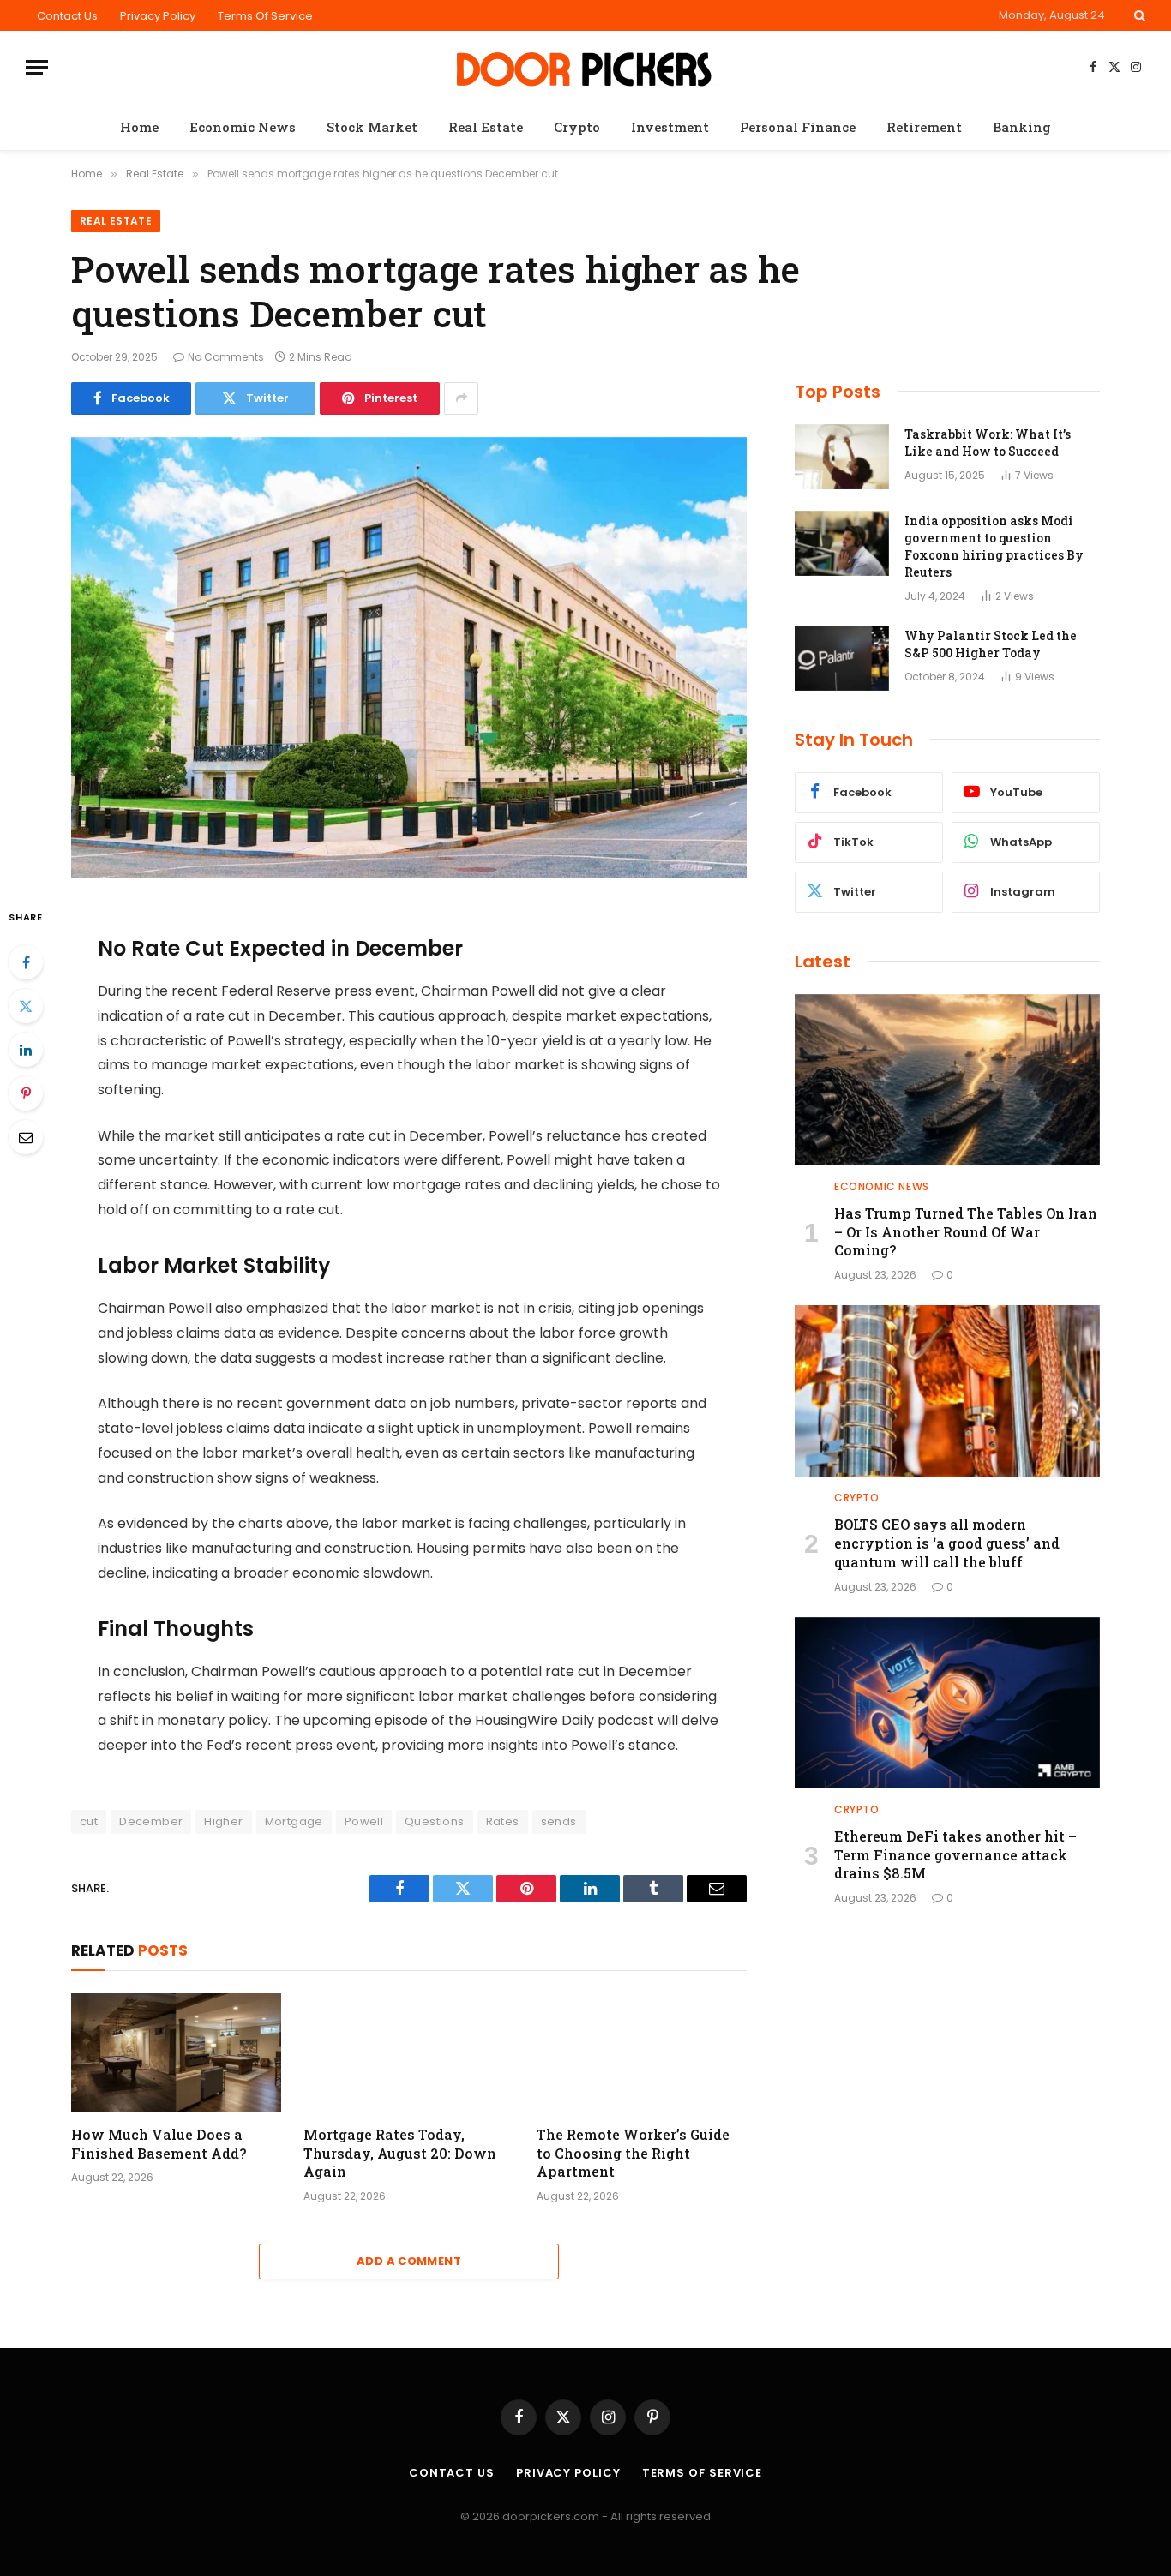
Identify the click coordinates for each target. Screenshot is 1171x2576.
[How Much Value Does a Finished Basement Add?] (176, 2052)
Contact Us (67, 16)
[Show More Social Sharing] (461, 398)
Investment (670, 127)
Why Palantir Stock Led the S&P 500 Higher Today (991, 644)
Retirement (924, 127)
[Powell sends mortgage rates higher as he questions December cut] (409, 658)
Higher (223, 1821)
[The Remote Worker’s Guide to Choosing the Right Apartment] (642, 2052)
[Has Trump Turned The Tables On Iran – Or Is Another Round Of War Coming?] (947, 1080)
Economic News (243, 127)
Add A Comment (409, 2261)
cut (89, 1821)
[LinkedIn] (26, 1050)
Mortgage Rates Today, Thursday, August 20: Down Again (400, 2153)
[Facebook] (26, 962)
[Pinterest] (26, 1093)
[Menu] (37, 67)
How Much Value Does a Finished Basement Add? (159, 2144)
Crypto (577, 127)
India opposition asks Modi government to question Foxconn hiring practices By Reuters (994, 546)
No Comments (226, 357)
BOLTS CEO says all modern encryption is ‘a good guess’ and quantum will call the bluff (947, 1543)
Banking (1022, 127)
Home (139, 127)
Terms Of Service (265, 16)
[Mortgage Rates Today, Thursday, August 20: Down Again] (408, 2052)
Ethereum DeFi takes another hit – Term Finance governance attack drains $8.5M (955, 1855)
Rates (503, 1821)
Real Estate (486, 127)
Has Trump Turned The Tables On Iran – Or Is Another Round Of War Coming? (966, 1232)
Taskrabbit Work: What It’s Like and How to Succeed (988, 443)
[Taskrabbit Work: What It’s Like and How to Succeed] (842, 457)
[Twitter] (26, 1006)
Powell (364, 1821)
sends (559, 1821)
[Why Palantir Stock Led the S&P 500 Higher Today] (842, 658)
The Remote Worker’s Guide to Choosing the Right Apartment (633, 2153)
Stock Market (372, 127)
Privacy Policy (158, 16)
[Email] (26, 1137)
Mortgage (294, 1821)
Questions (435, 1821)
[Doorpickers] (586, 67)
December (151, 1821)
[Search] (1138, 15)
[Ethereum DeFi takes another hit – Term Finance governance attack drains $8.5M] (947, 1703)
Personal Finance (798, 127)
